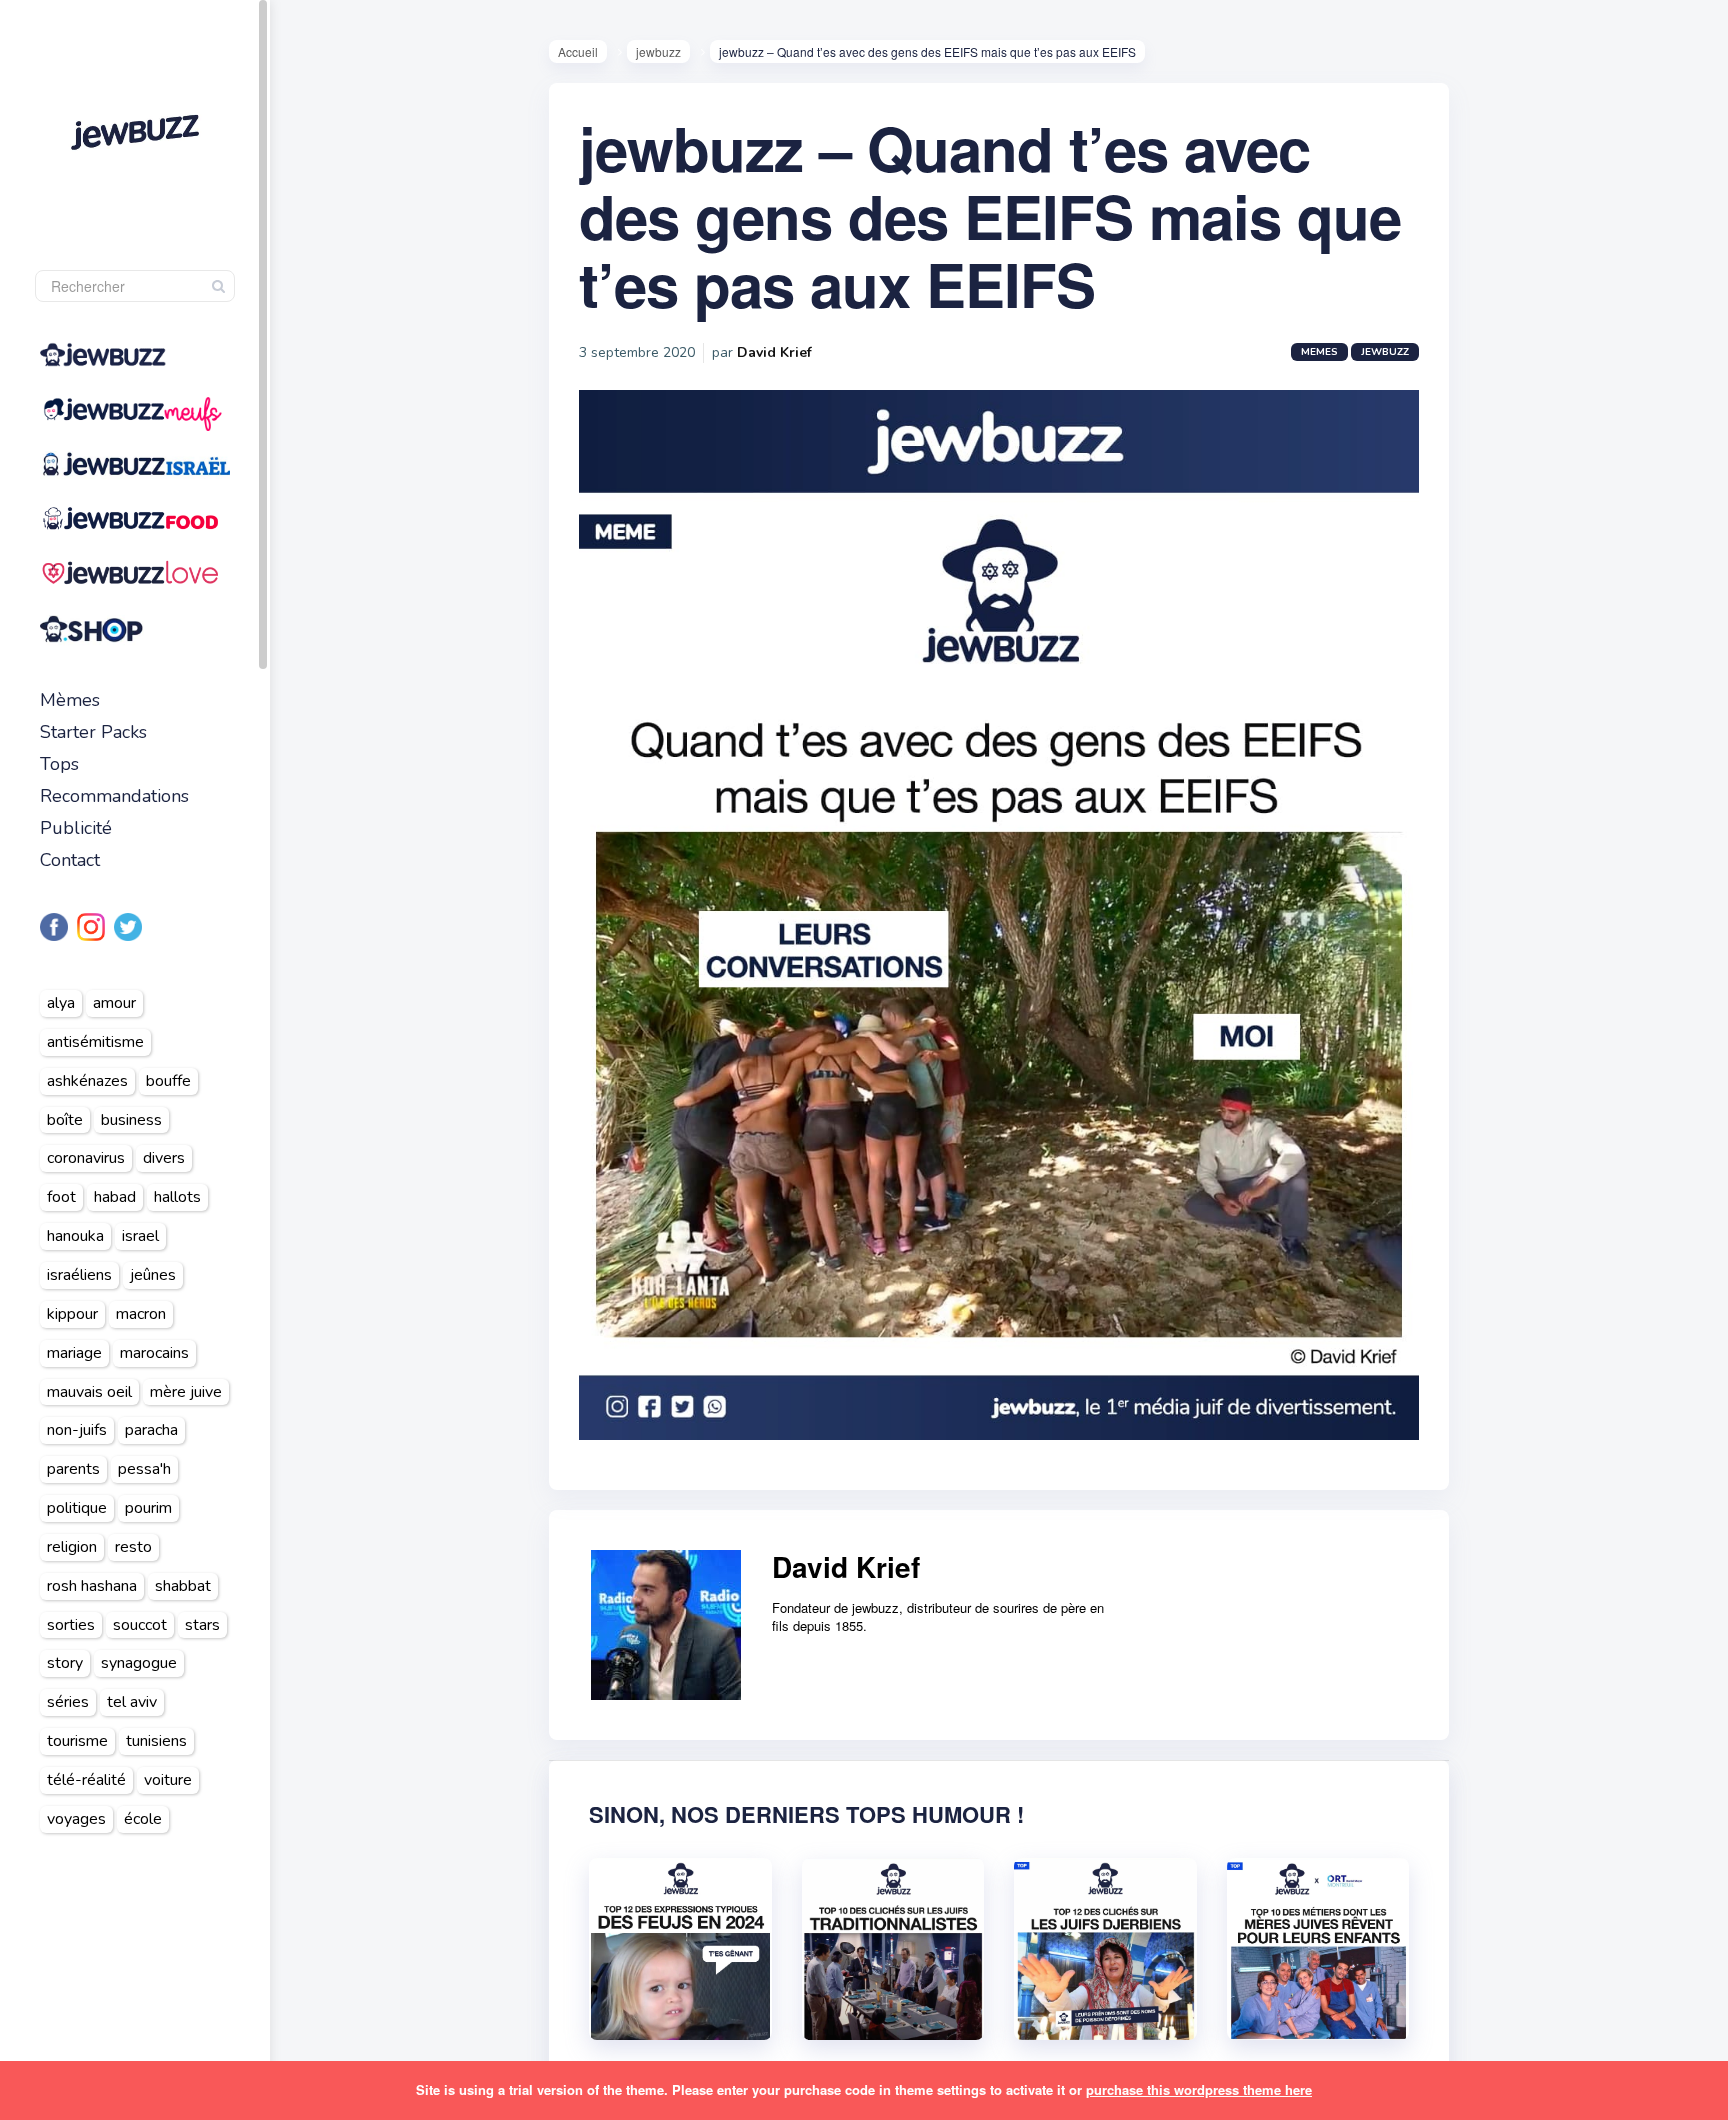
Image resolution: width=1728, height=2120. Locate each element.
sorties (71, 1625)
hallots (177, 1197)
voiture (168, 1780)
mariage (74, 1353)
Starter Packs (93, 732)
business (131, 1120)
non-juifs (77, 1430)
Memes (1319, 352)
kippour (72, 1314)
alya (61, 1003)
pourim (148, 1508)
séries (68, 1702)
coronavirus (86, 1158)
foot (61, 1197)
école (143, 1819)
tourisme (77, 1741)
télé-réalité (86, 1780)
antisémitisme (95, 1042)
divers (164, 1158)
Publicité (76, 828)
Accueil (578, 51)
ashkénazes (87, 1081)
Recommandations (114, 796)
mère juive (186, 1392)
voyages (76, 1819)
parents (73, 1469)
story (65, 1663)
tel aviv (132, 1702)
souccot (140, 1625)
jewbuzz (658, 51)
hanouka (75, 1236)
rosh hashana (92, 1586)
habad (115, 1197)
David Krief (774, 352)
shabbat (183, 1586)
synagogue (139, 1663)
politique (77, 1508)
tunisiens (156, 1741)
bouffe (168, 1081)
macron (141, 1314)
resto (133, 1547)
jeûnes (153, 1275)
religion (72, 1547)
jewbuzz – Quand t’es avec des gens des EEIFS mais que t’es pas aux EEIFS (990, 215)
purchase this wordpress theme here (1199, 2089)
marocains (154, 1353)
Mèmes (70, 700)
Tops (59, 764)
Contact (70, 860)
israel (140, 1236)
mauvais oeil (89, 1392)
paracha (151, 1430)
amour (114, 1003)
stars (202, 1625)
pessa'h (144, 1469)
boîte (65, 1120)
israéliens (79, 1275)
